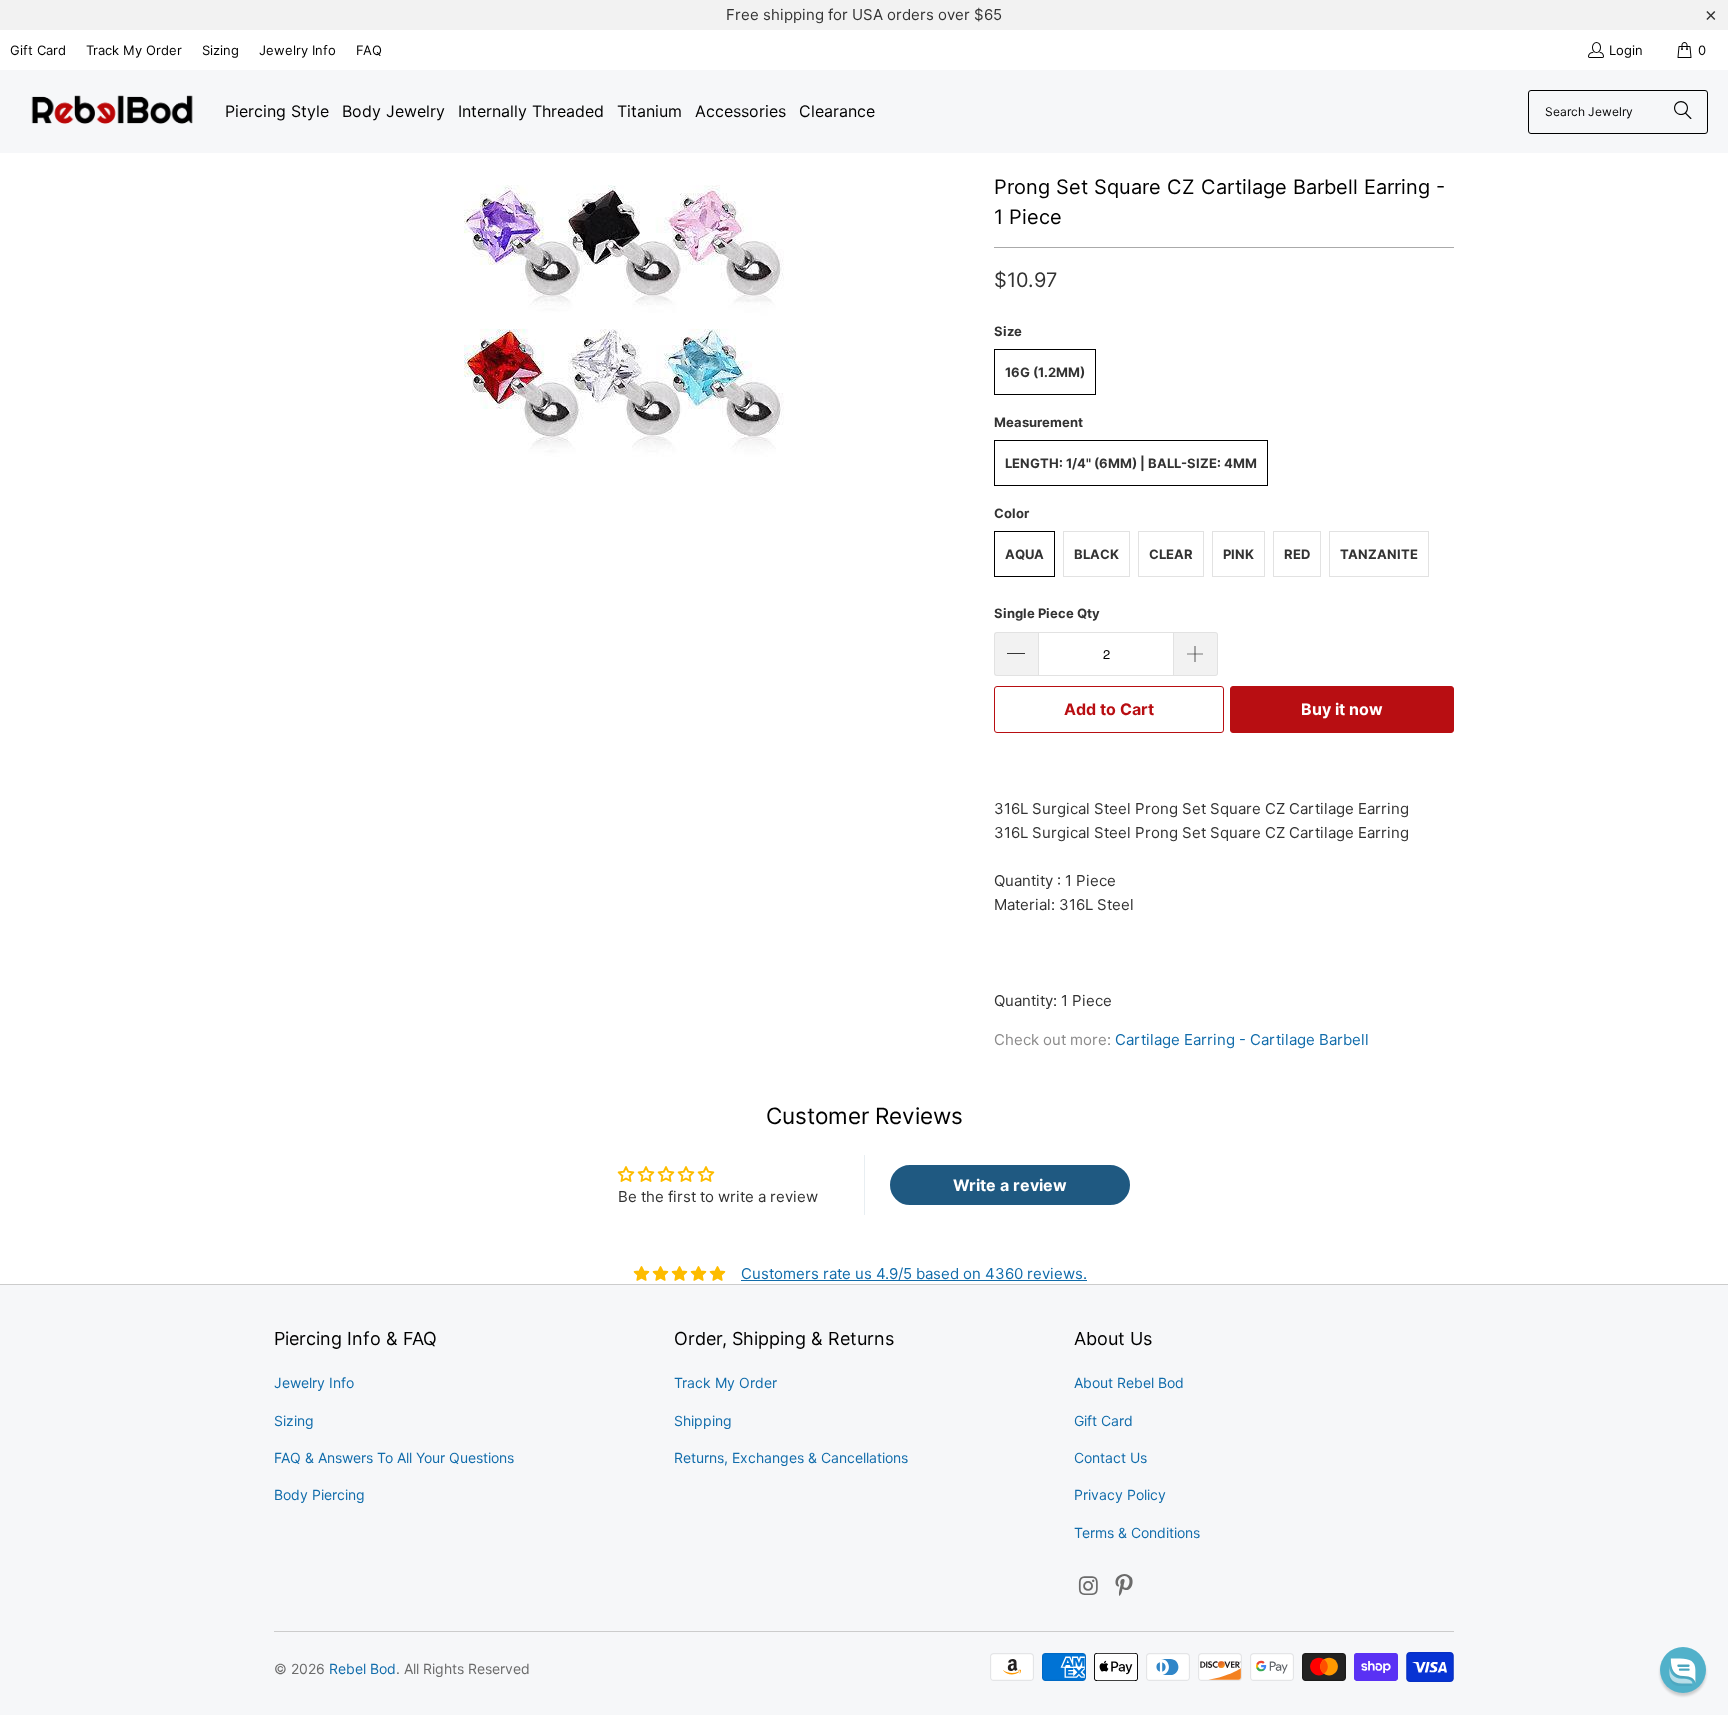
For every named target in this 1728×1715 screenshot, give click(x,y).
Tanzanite (1379, 554)
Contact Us (1110, 1457)
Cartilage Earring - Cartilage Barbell (1242, 1039)
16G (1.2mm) (1045, 372)
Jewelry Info (297, 50)
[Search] (1683, 112)
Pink (1238, 554)
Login (1626, 50)
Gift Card (38, 50)
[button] (1683, 1670)
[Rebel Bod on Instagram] (1089, 1586)
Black (1096, 554)
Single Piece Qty (1047, 613)
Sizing (220, 50)
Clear (1171, 554)
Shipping (703, 1420)
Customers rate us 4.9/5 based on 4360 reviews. (914, 1273)
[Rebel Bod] (112, 111)
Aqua (1024, 554)
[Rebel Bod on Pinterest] (1125, 1586)
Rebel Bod (362, 1668)
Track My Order (134, 50)
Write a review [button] (1010, 1185)
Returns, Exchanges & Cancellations (791, 1457)
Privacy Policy (1120, 1494)
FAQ (369, 50)
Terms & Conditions (1137, 1532)
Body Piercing (319, 1494)
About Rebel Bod (1129, 1382)
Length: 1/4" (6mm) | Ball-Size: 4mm (1131, 463)
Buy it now (1342, 709)
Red (1297, 554)
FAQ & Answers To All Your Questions (394, 1457)
